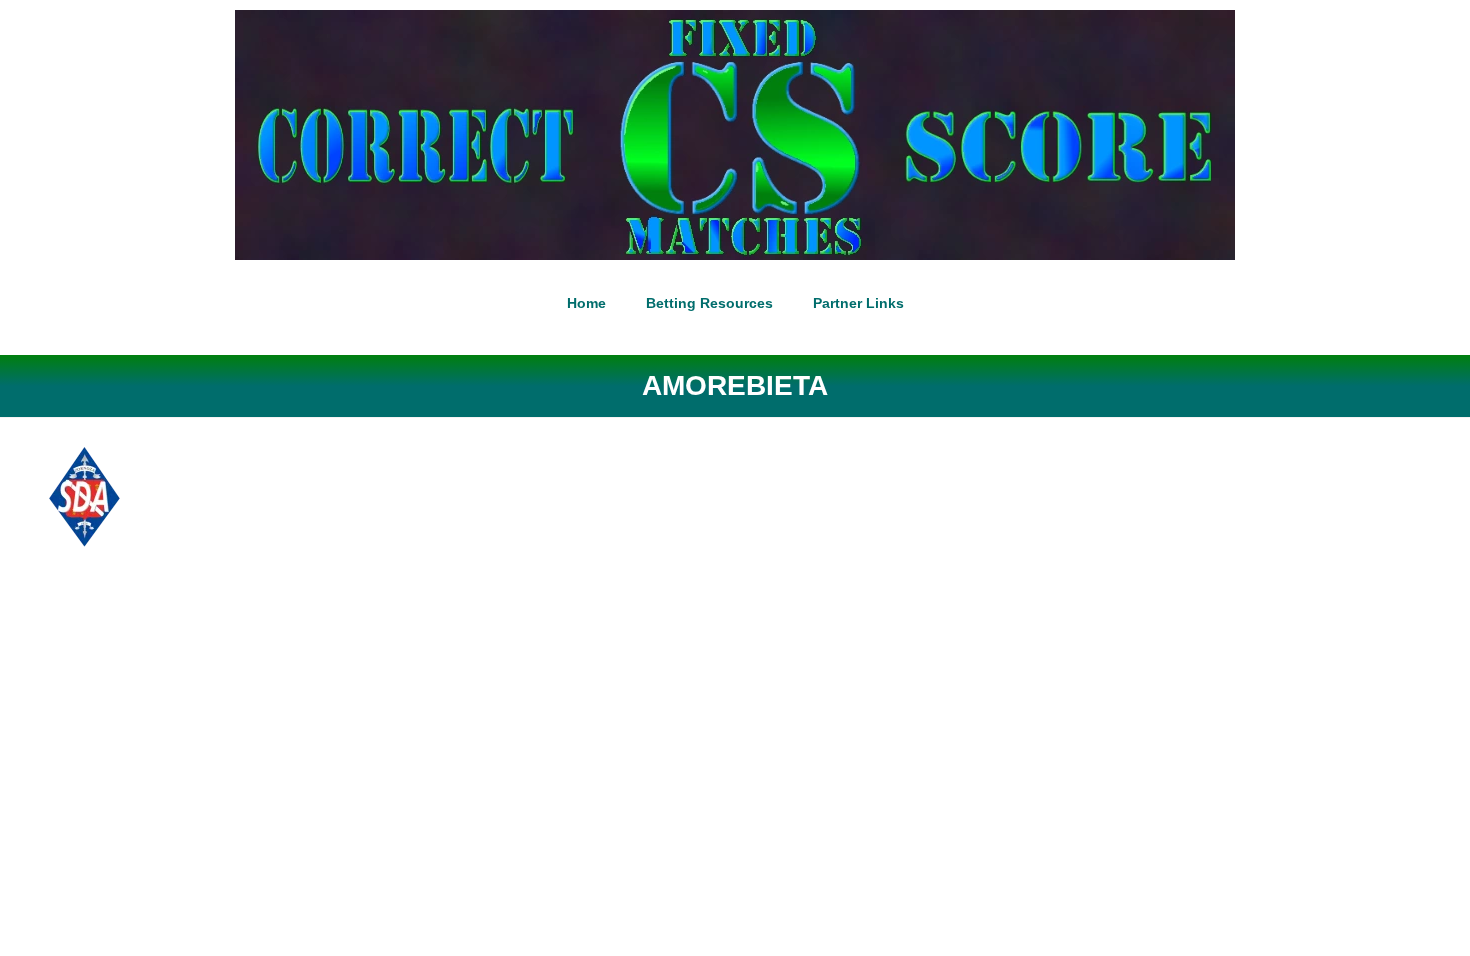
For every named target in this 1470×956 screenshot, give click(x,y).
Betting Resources (709, 303)
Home (586, 303)
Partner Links (858, 303)
